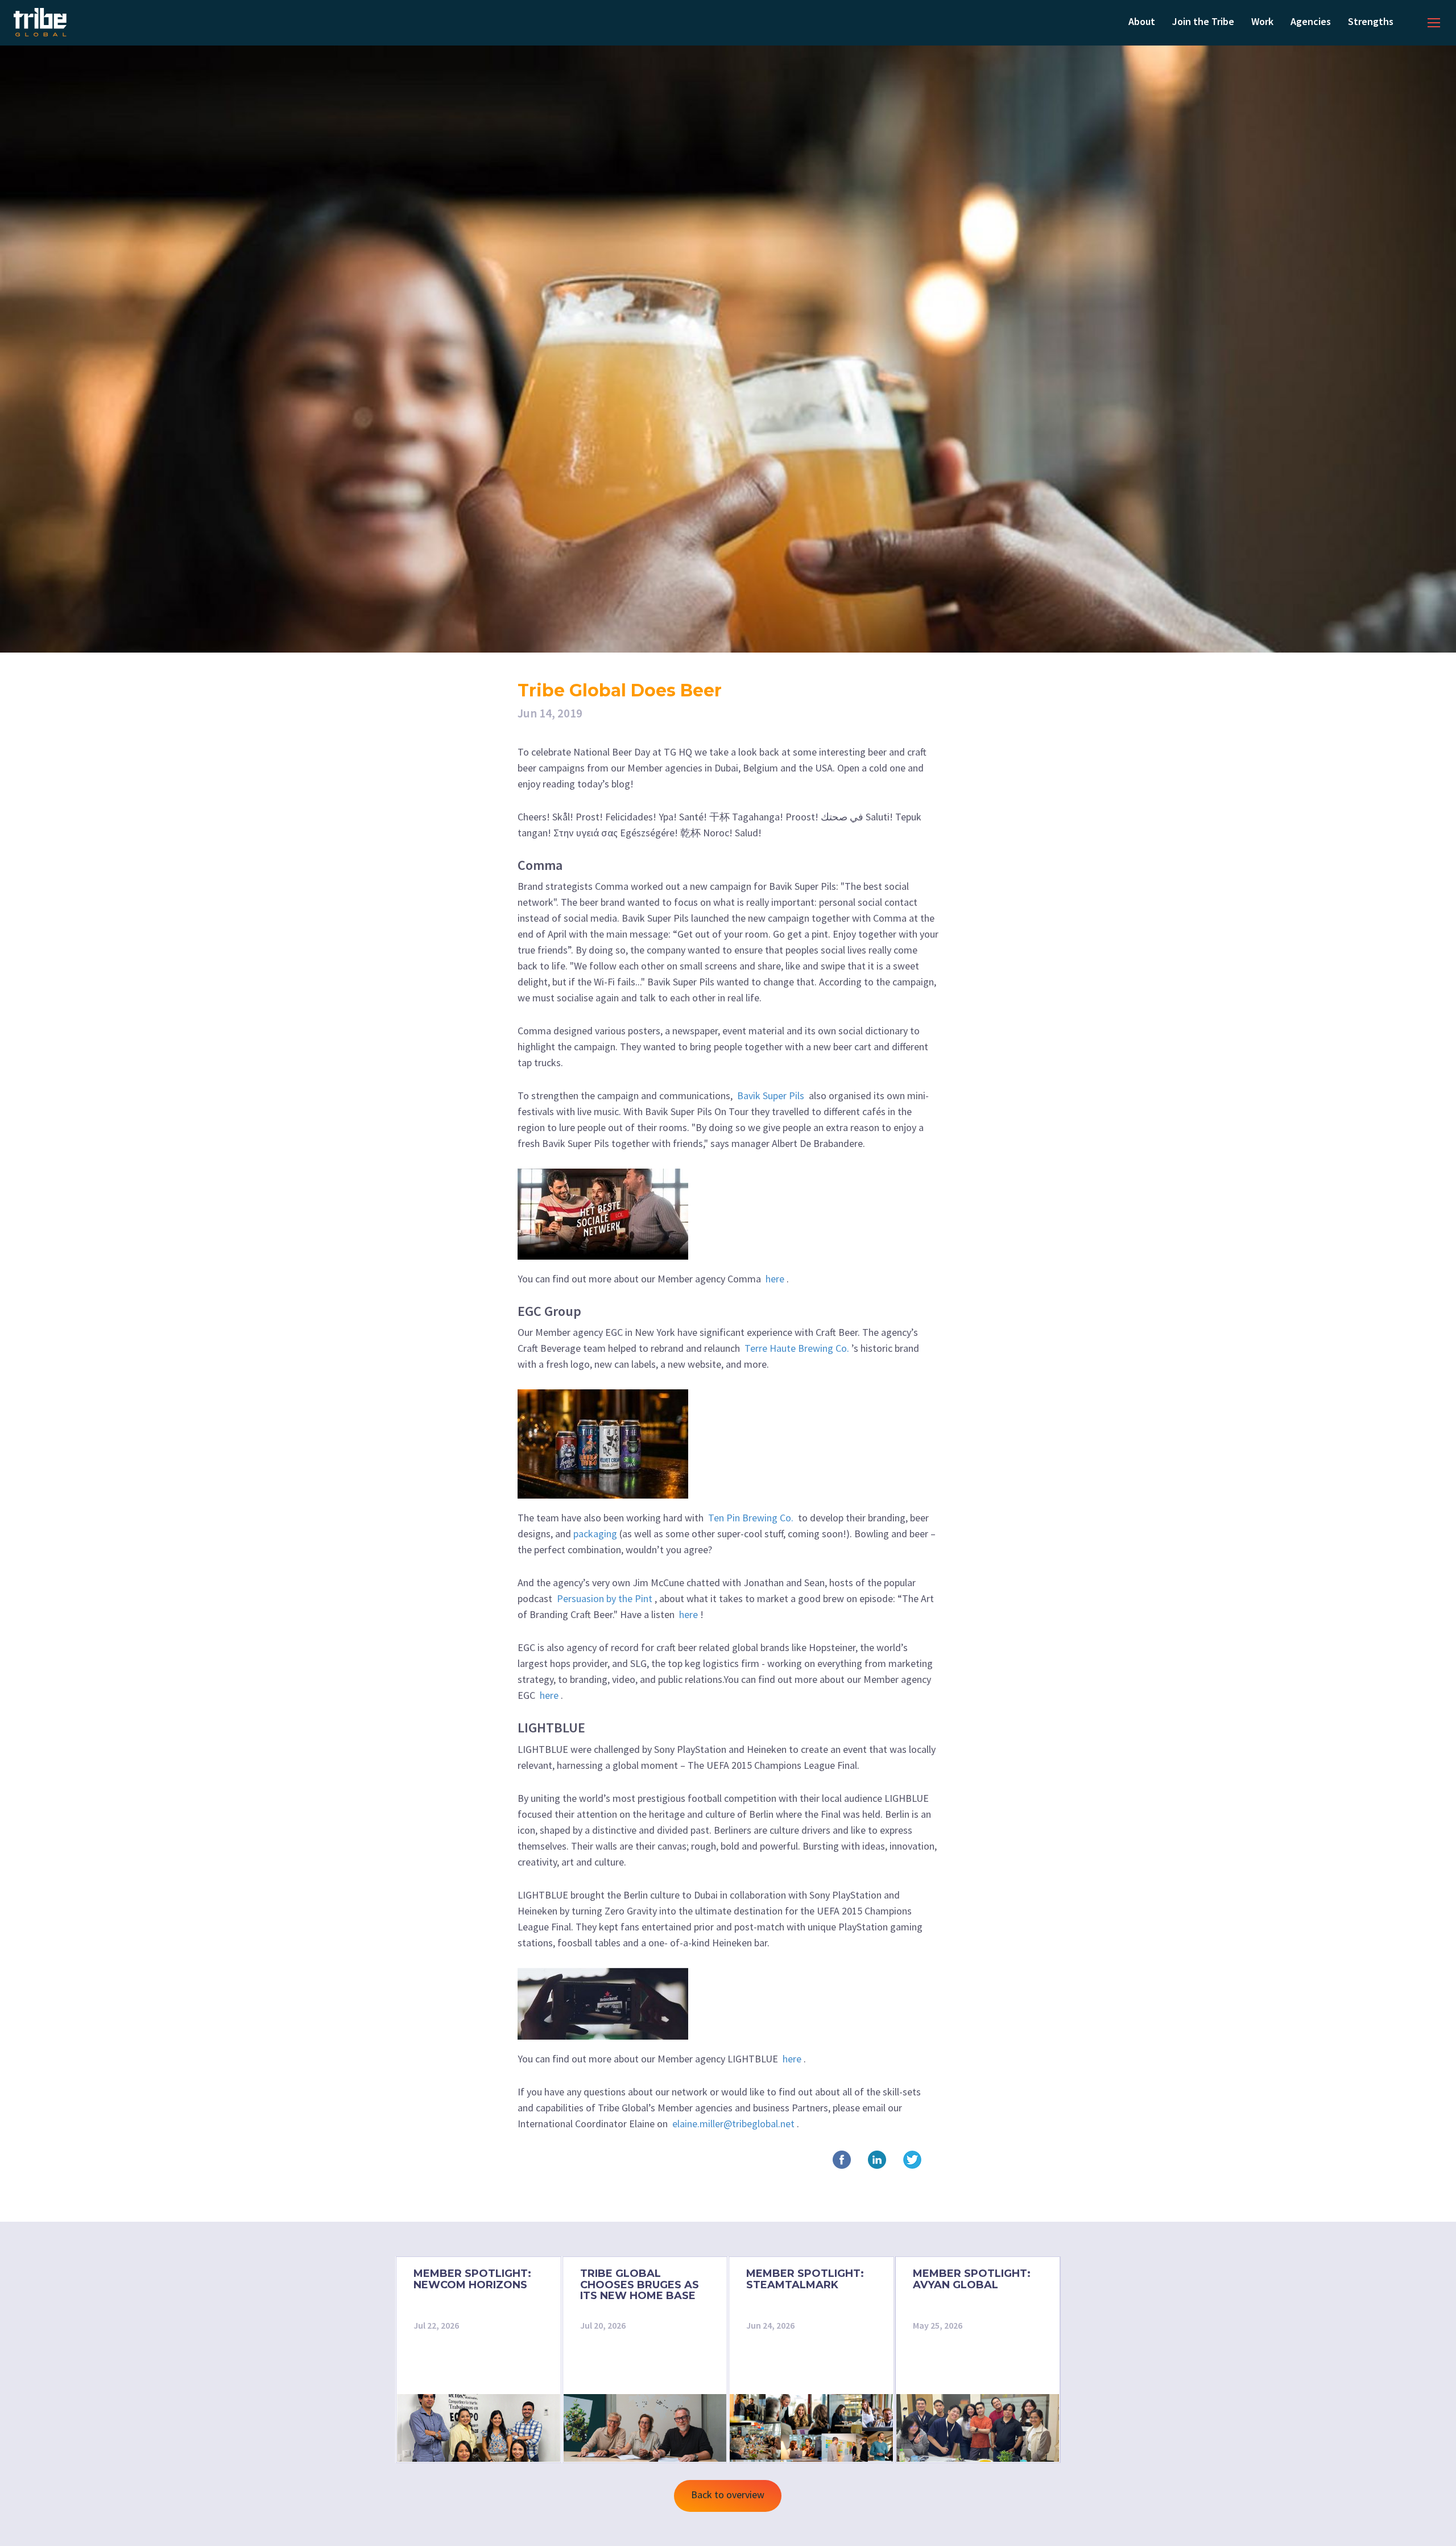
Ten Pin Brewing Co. (751, 1518)
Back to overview (728, 2495)
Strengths (1371, 21)
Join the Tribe (1203, 21)
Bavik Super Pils (771, 1095)
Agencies (1311, 21)
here (775, 1279)
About (1142, 21)
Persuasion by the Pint (605, 1598)
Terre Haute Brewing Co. (797, 1348)
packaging (595, 1534)
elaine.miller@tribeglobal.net (733, 2124)
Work (1262, 21)
